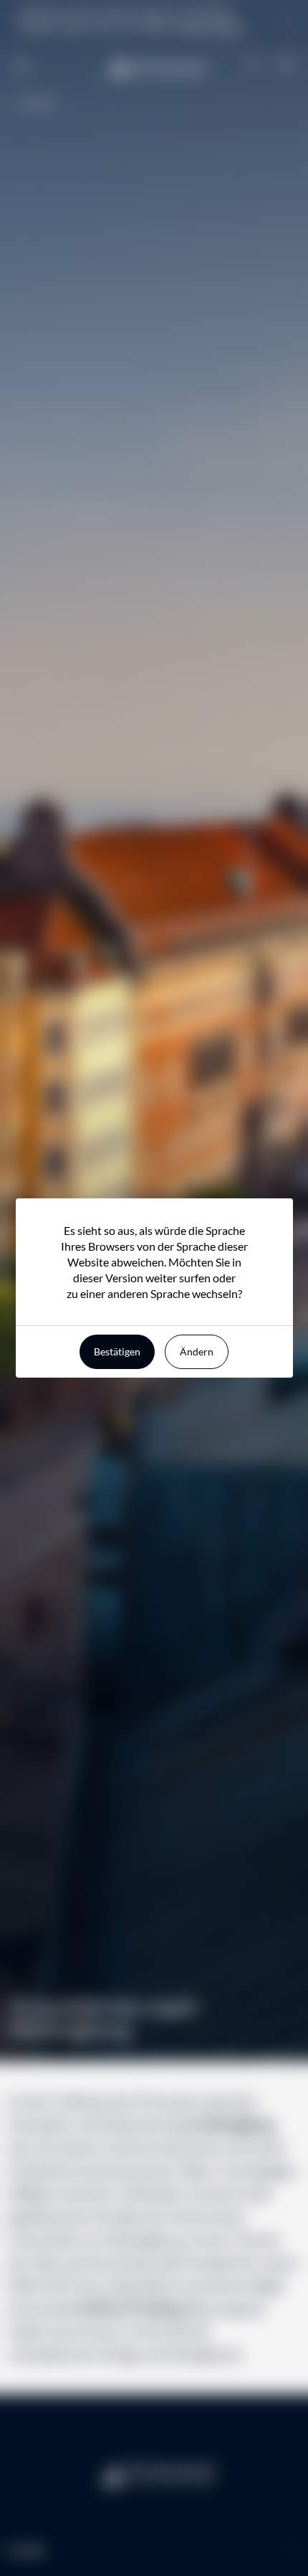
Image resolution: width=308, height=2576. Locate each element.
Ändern (197, 1351)
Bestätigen (117, 1351)
